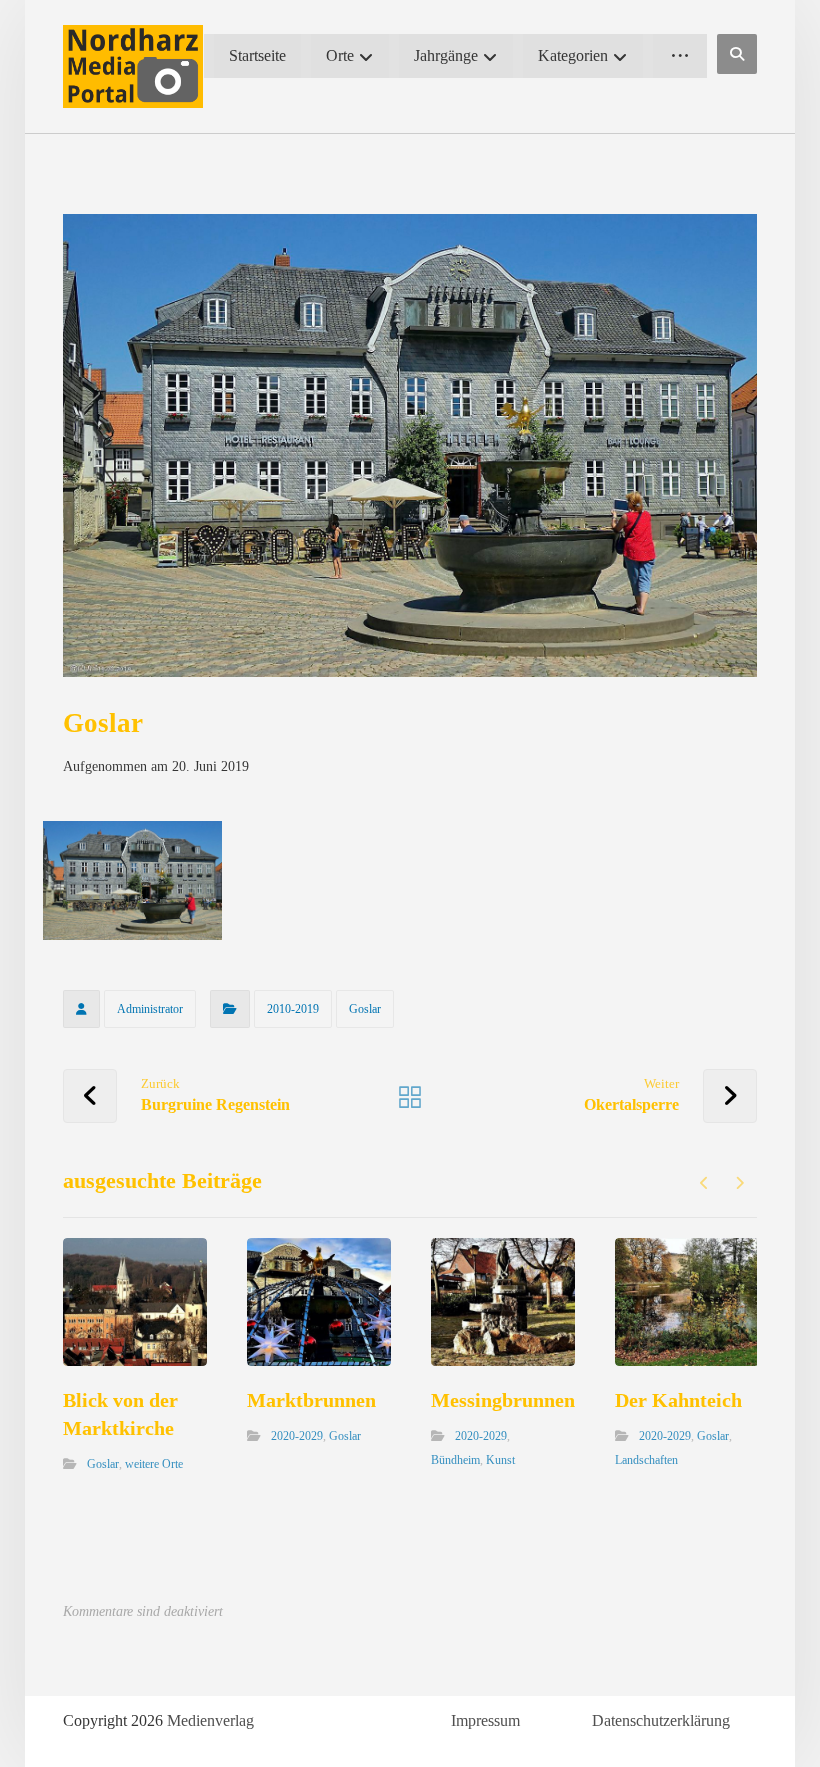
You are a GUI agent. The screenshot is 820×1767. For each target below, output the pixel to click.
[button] (737, 54)
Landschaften (646, 1460)
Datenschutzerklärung (661, 1720)
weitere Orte (154, 1464)
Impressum (485, 1720)
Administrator (150, 1009)
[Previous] (704, 1183)
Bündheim (455, 1460)
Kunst (500, 1460)
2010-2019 (293, 1009)
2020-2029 (297, 1436)
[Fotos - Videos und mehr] (133, 66)
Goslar (365, 1009)
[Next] (739, 1183)
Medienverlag (210, 1720)
